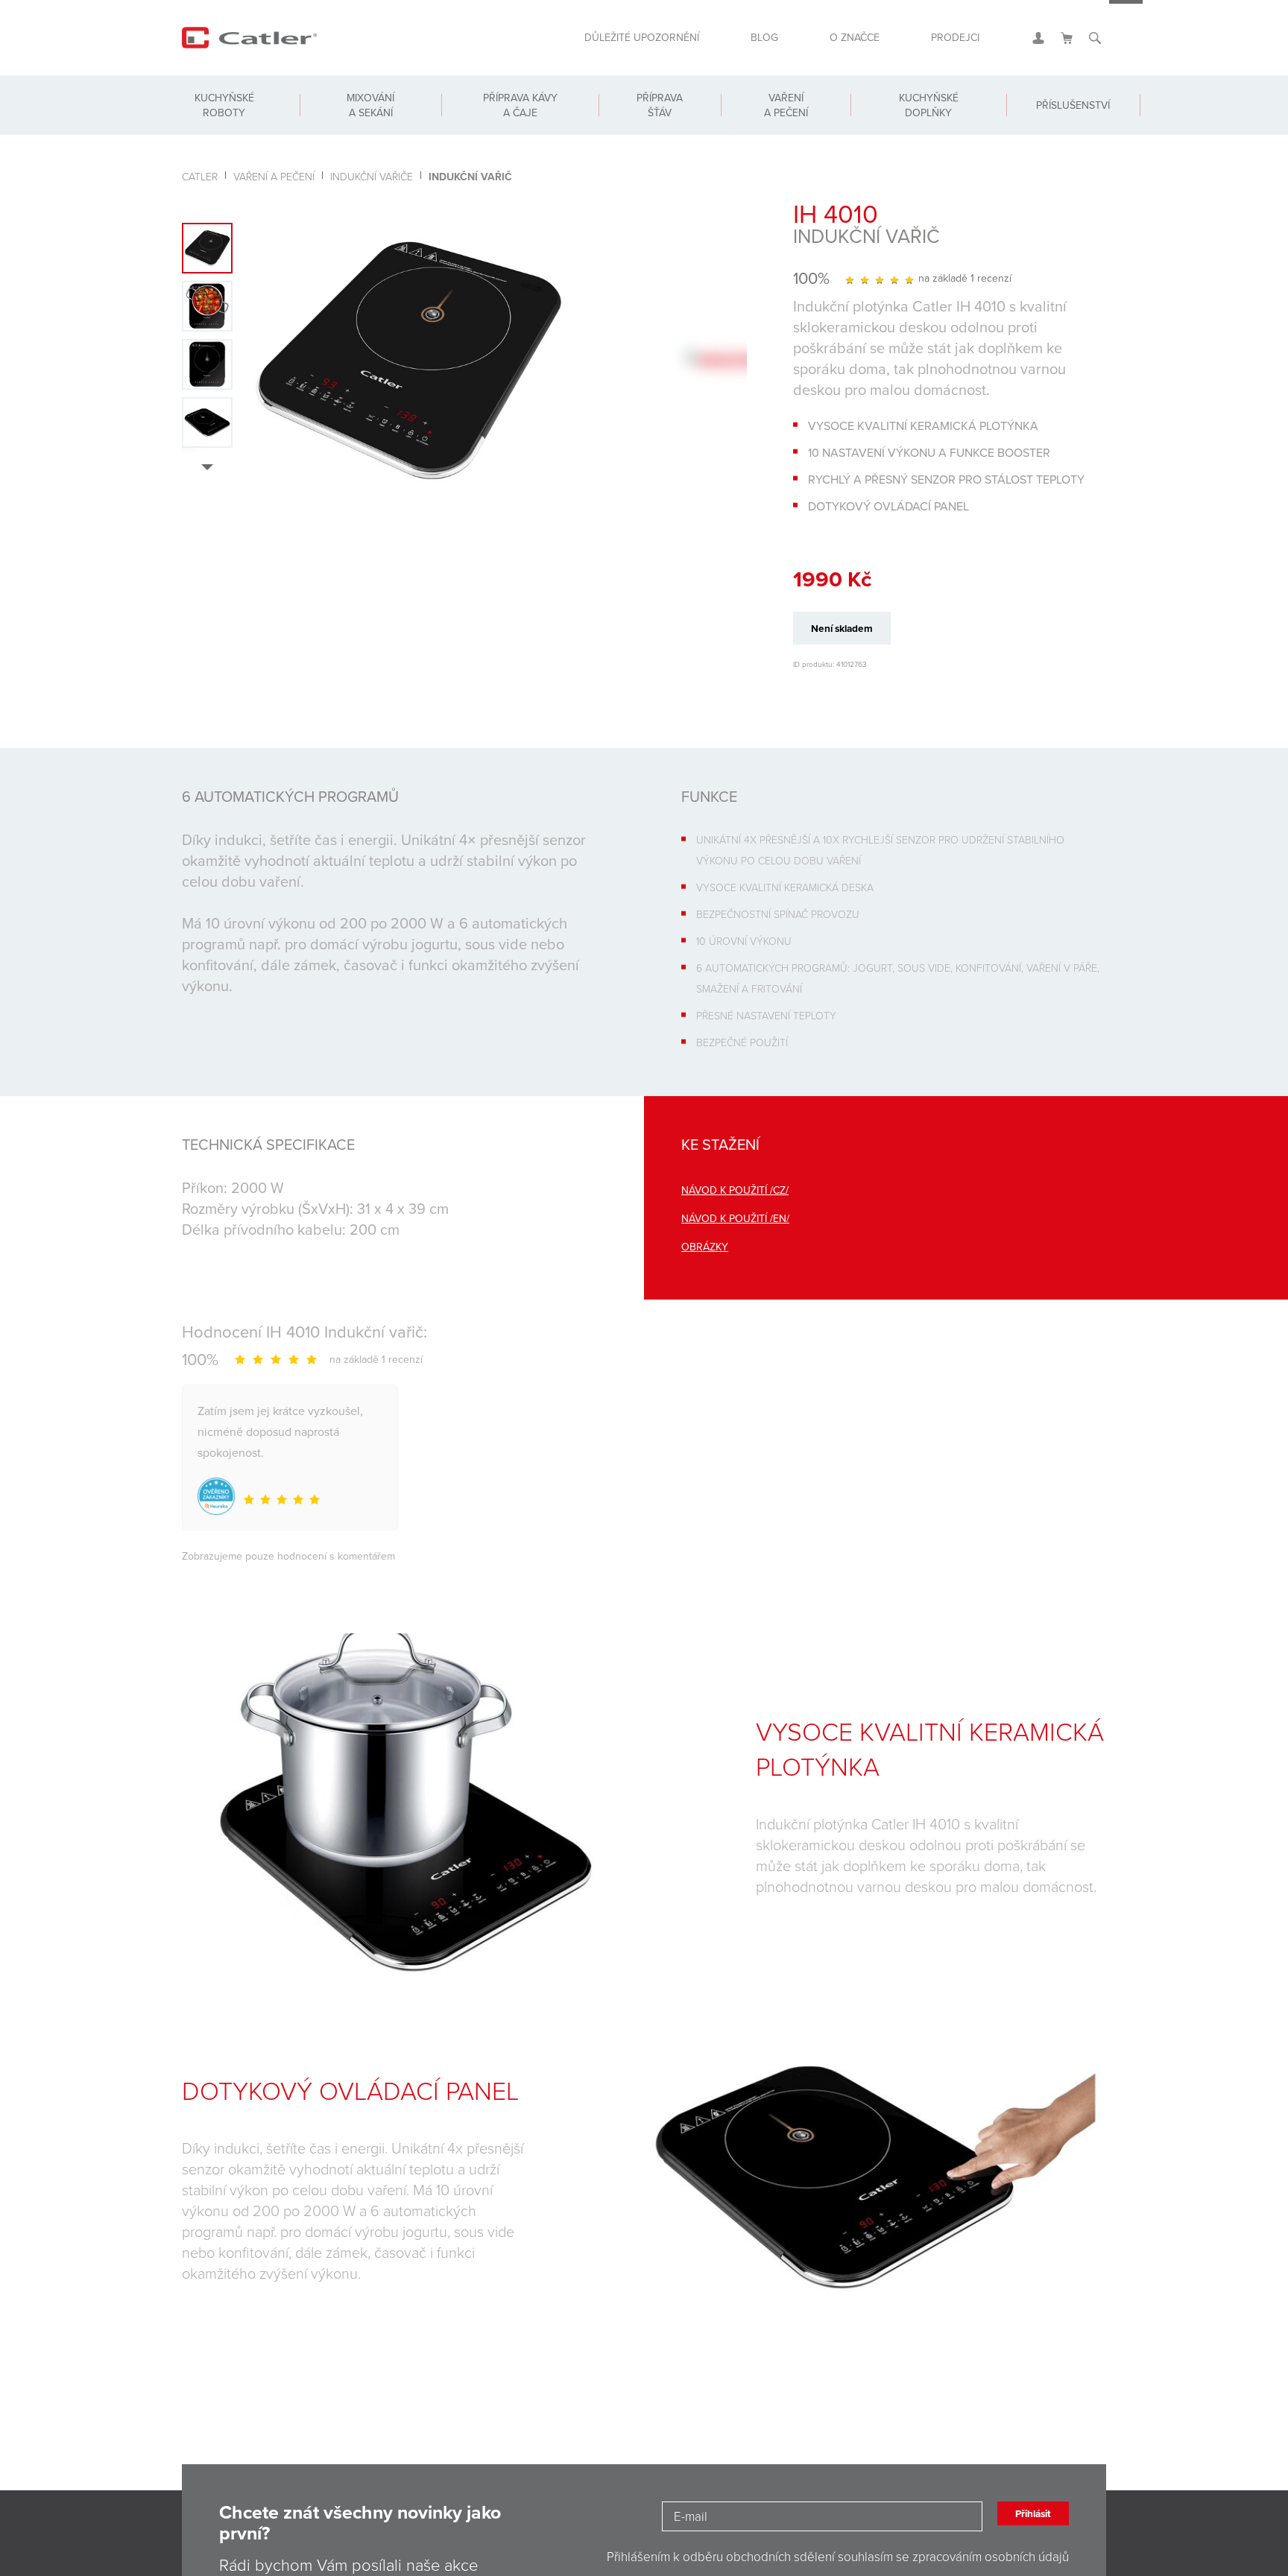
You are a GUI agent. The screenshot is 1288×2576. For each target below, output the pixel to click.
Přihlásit (1023, 2525)
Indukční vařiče (372, 176)
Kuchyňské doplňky (915, 121)
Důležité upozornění (606, 43)
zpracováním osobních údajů (991, 2565)
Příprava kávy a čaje (512, 121)
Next (214, 469)
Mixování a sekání (366, 121)
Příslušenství (1066, 121)
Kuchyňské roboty (222, 121)
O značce (839, 43)
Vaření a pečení (776, 121)
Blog (740, 43)
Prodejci (950, 43)
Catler (200, 176)
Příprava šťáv (650, 121)
